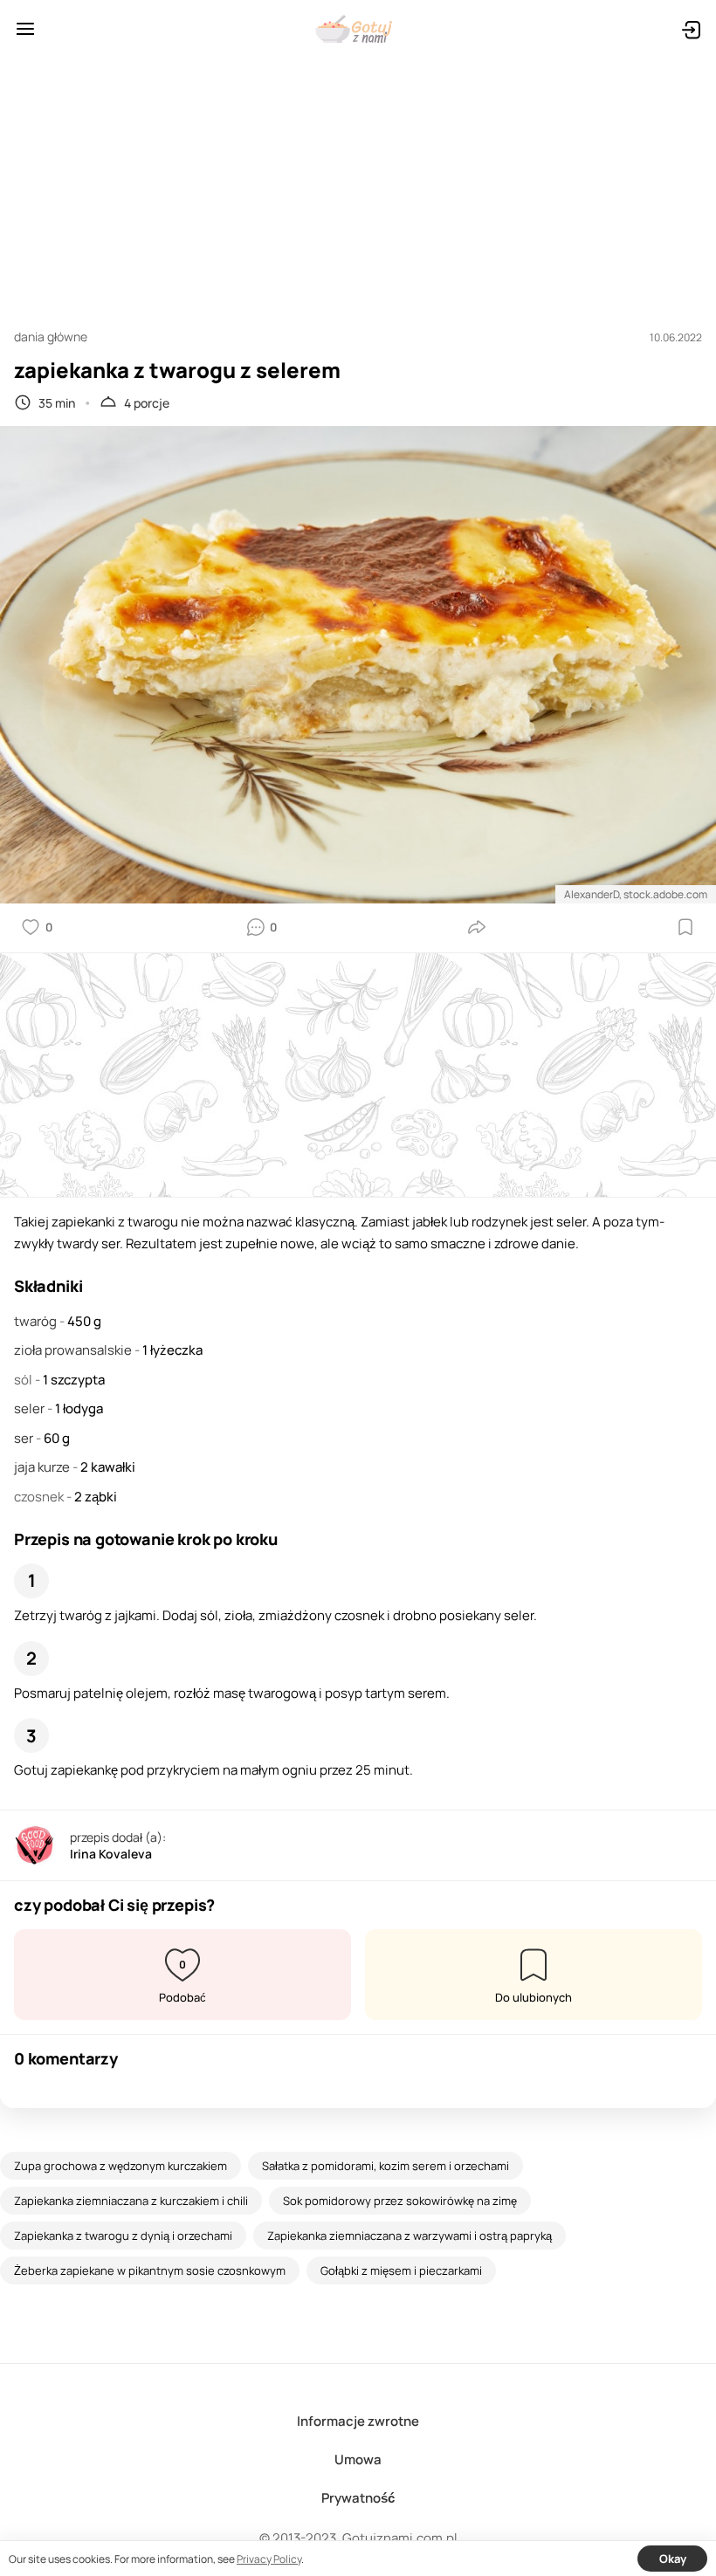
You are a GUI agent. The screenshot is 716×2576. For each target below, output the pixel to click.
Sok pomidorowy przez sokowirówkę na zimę (400, 2201)
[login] (691, 29)
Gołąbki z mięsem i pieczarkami (401, 2270)
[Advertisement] (358, 185)
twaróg (37, 1321)
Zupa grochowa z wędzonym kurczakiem (120, 2166)
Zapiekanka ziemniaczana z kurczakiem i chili (131, 2201)
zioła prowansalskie (74, 1350)
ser (25, 1438)
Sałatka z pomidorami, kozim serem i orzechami (386, 2166)
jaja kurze (43, 1467)
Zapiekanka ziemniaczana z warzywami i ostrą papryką (410, 2236)
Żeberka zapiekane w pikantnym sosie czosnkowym (150, 2270)
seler (31, 1408)
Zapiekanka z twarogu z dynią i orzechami (123, 2236)
